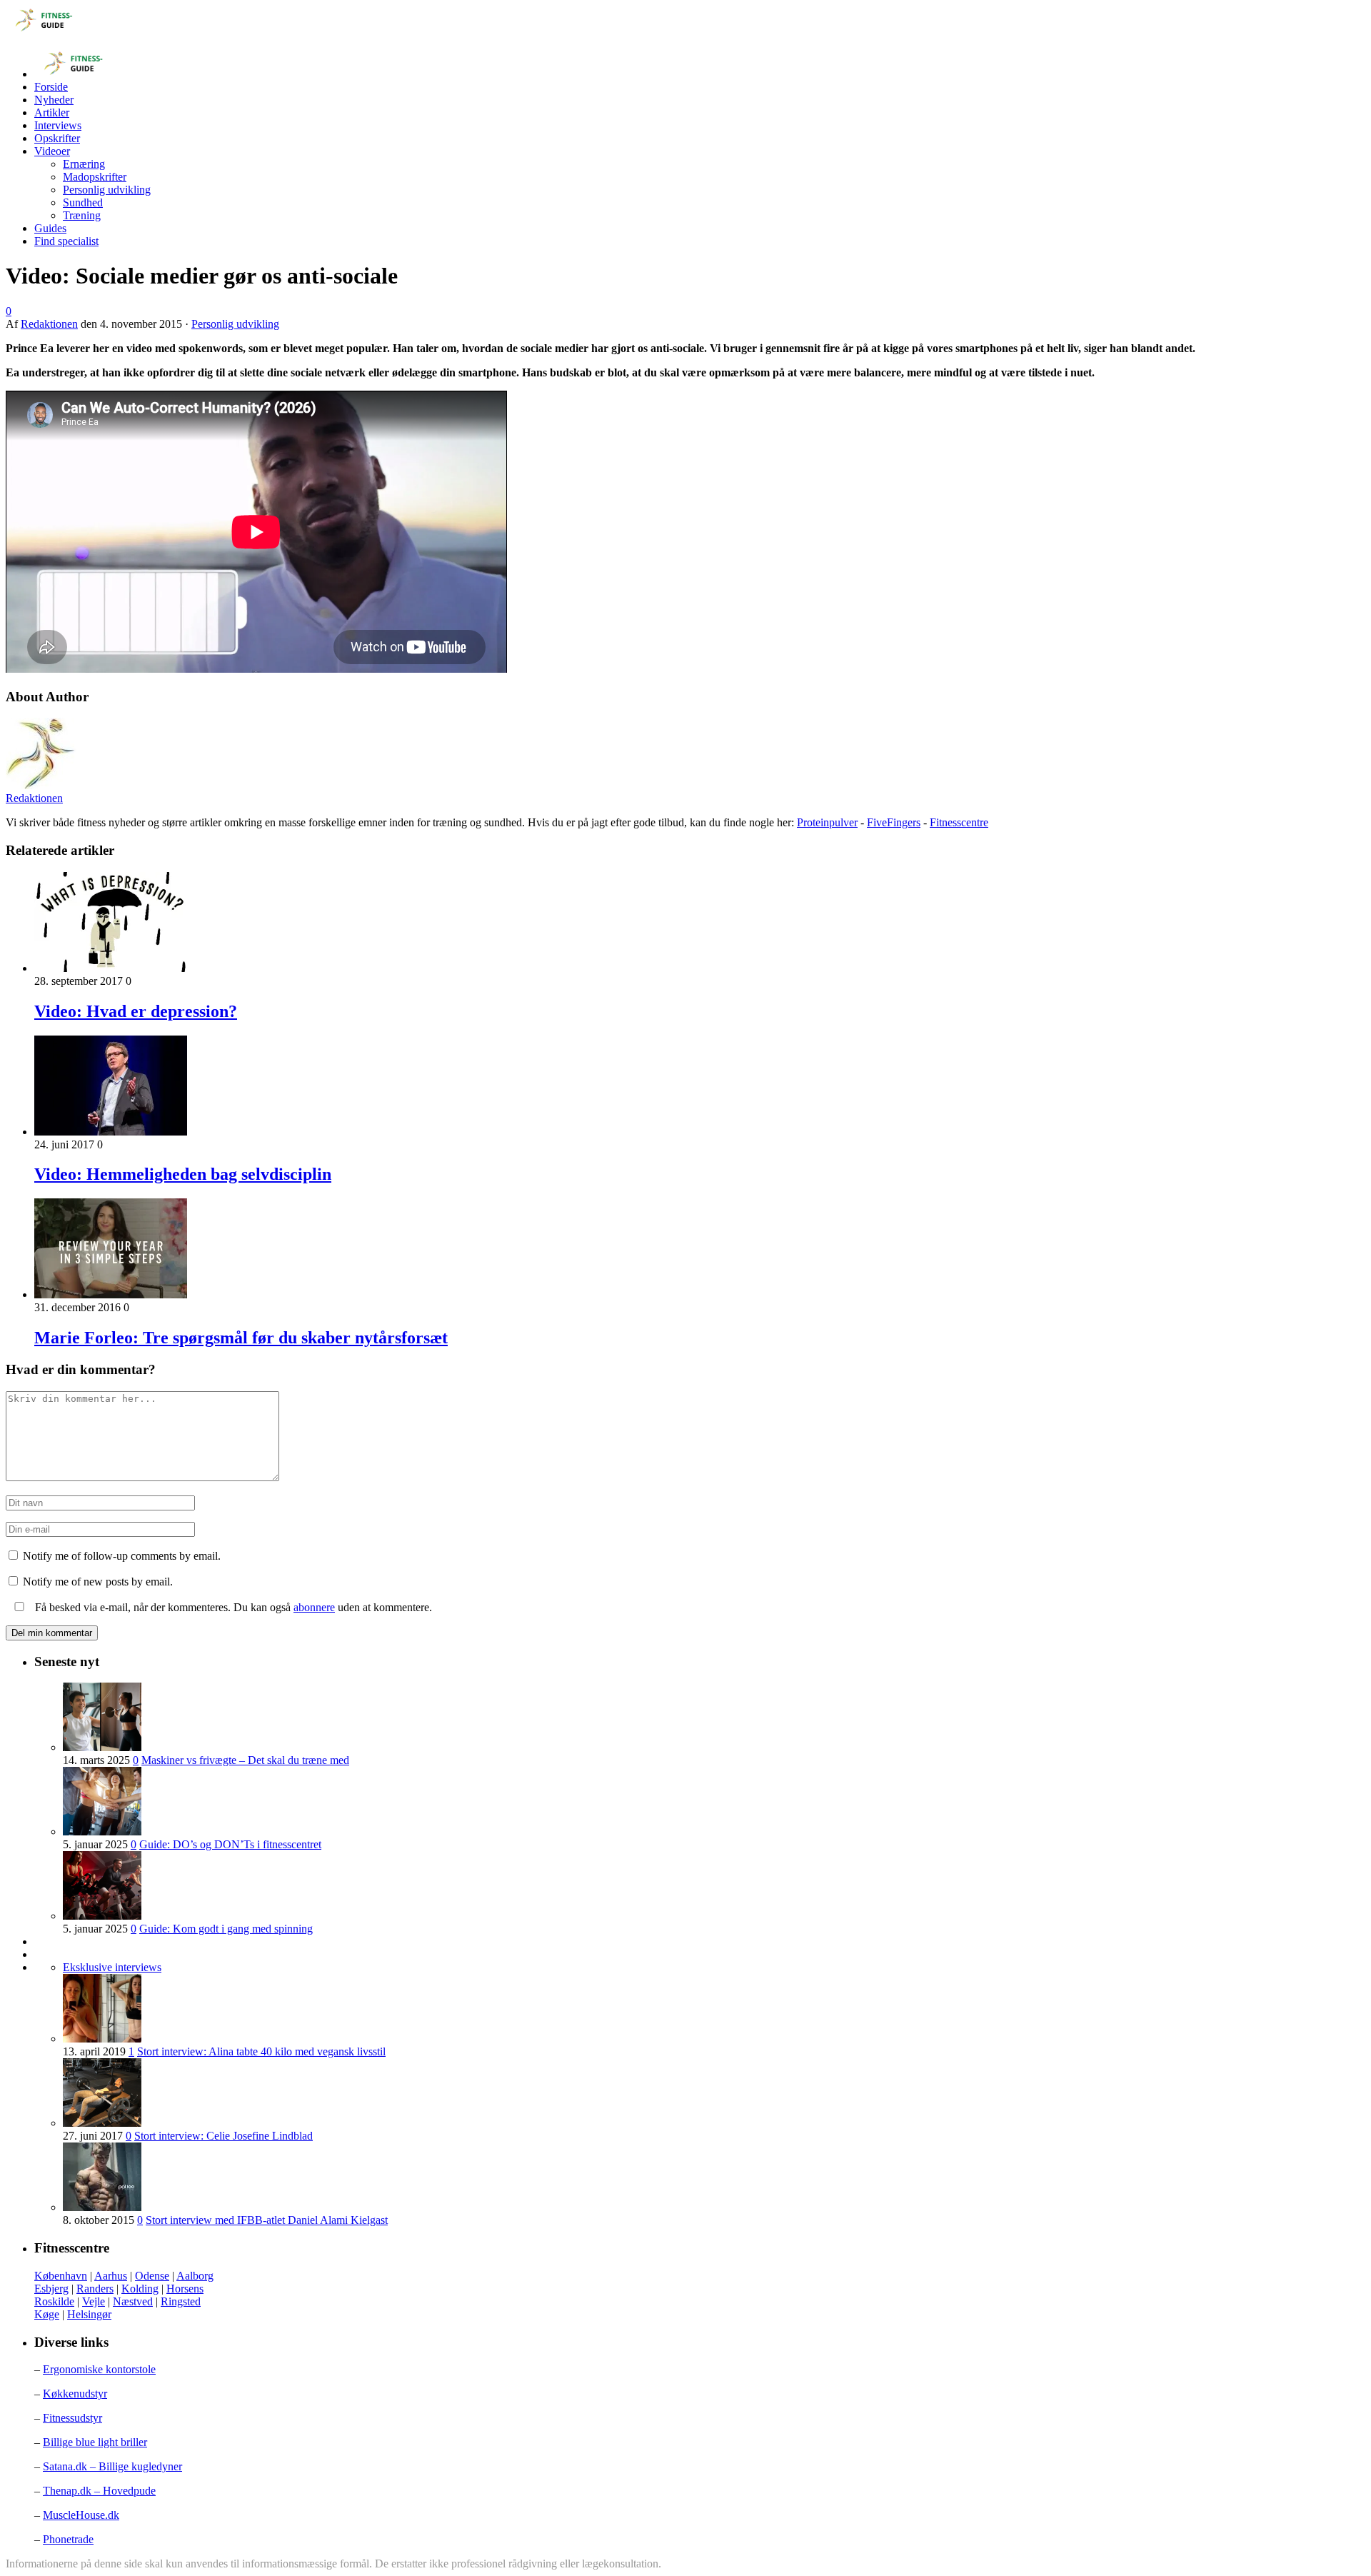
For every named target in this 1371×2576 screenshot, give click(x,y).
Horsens (185, 2289)
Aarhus (111, 2276)
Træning (82, 215)
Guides (50, 228)
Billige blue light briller (95, 2442)
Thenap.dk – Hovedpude (99, 2491)
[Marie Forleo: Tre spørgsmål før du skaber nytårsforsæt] (111, 1294)
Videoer (52, 151)
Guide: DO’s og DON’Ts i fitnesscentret (230, 1844)
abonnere (314, 1607)
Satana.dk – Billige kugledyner (112, 2466)
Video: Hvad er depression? (136, 1011)
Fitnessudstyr (72, 2418)
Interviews (58, 125)
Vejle (94, 2301)
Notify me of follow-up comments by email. (122, 1556)
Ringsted (181, 2301)
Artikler (52, 112)
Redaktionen (49, 324)
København (61, 2276)
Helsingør (89, 2314)
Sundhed (83, 202)
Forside (51, 87)
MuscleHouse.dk (81, 2515)
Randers (95, 2289)
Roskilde (54, 2301)
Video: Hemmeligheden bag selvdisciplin (183, 1174)
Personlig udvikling (107, 190)
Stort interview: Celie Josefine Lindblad (224, 2136)
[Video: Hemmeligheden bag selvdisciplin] (111, 1132)
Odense (152, 2276)
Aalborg (195, 2276)
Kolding (140, 2289)
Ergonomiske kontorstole (99, 2369)
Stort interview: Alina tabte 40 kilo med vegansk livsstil (261, 2051)
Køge (47, 2314)
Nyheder (54, 100)
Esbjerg (51, 2289)
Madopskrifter (95, 177)
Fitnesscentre (959, 822)
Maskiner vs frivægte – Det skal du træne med (245, 1760)
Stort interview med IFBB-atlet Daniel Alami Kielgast (267, 2220)
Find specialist (66, 241)
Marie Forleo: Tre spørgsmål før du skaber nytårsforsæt (241, 1338)
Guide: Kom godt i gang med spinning (226, 1929)
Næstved (133, 2301)
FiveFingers (894, 822)
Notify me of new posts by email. (98, 1582)
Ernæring (84, 164)
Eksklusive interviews (112, 1967)
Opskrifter (57, 138)
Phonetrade (68, 2539)
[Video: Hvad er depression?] (111, 968)
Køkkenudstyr (75, 2394)
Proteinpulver (827, 822)
